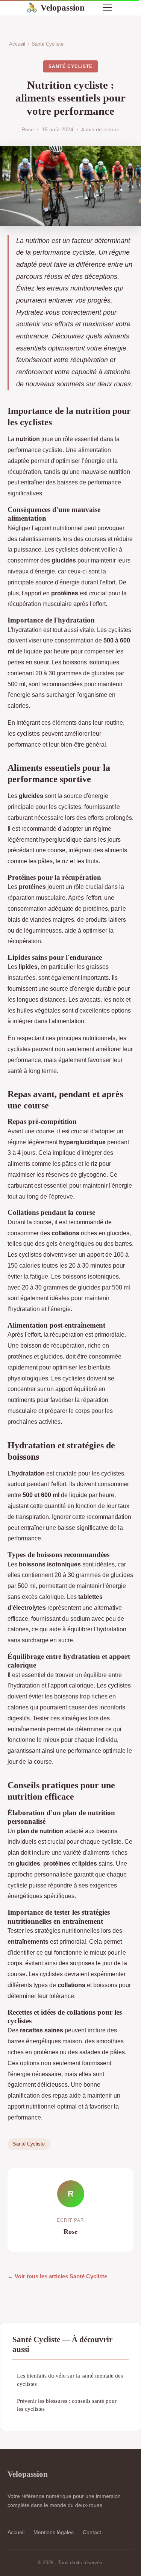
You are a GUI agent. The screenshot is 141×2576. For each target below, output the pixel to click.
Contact (92, 2532)
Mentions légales (54, 2532)
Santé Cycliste (48, 44)
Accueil (17, 44)
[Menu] (107, 8)
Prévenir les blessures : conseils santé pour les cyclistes (67, 2405)
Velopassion (55, 8)
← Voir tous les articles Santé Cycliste (57, 2276)
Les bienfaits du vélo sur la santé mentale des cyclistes (70, 2379)
